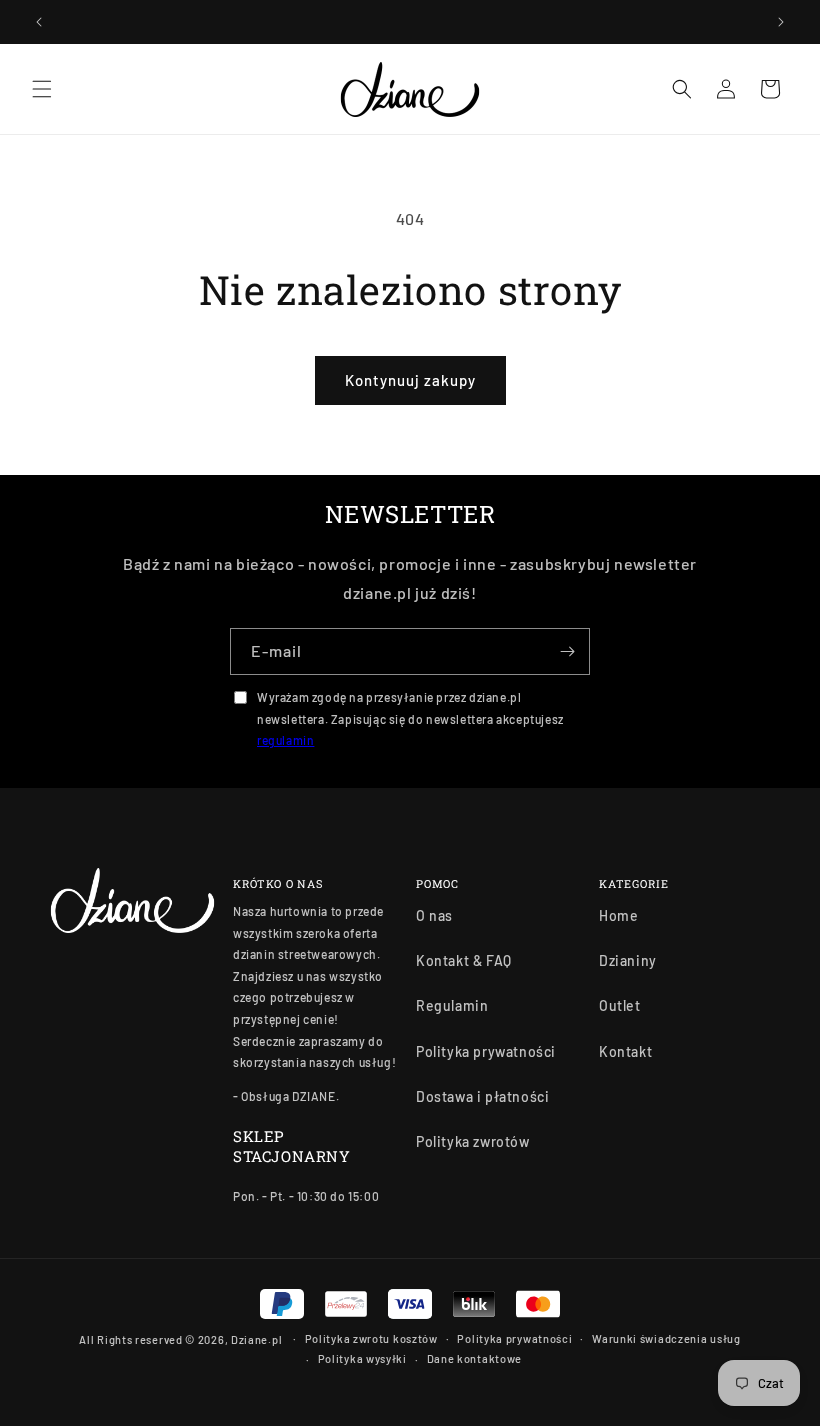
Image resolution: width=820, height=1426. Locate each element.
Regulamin (452, 1005)
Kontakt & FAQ (464, 960)
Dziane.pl (256, 1339)
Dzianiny (628, 960)
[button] (42, 89)
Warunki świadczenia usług (666, 1338)
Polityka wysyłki (362, 1358)
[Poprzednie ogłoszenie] (39, 22)
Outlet (620, 1005)
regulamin (285, 740)
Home (618, 915)
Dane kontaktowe (475, 1358)
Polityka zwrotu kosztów (371, 1338)
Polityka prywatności (486, 1051)
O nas (434, 915)
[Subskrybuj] (567, 651)
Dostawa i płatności (482, 1096)
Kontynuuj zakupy (410, 380)
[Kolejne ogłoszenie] (781, 22)
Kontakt (625, 1051)
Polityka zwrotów (473, 1141)
